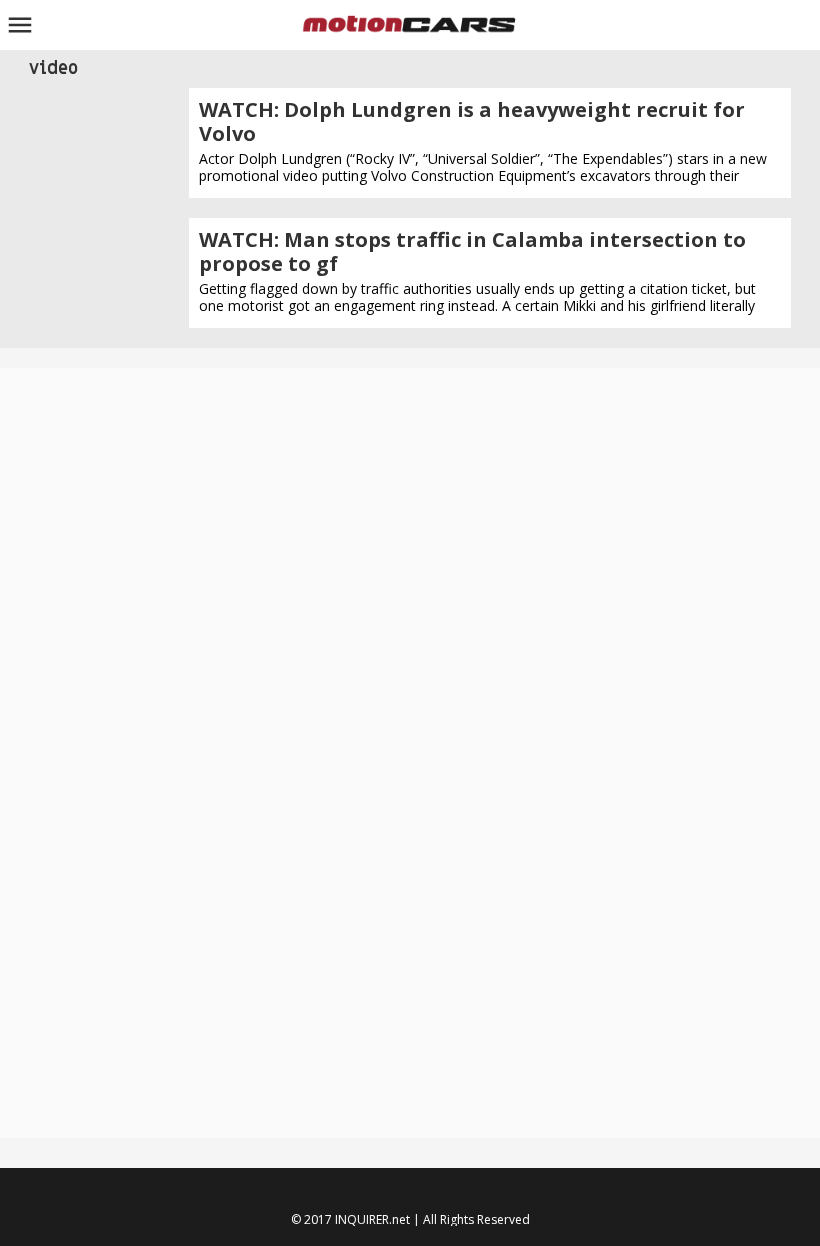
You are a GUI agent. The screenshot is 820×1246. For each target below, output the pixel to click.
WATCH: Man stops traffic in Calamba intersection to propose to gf (472, 251)
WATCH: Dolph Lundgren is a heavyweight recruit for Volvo (472, 121)
